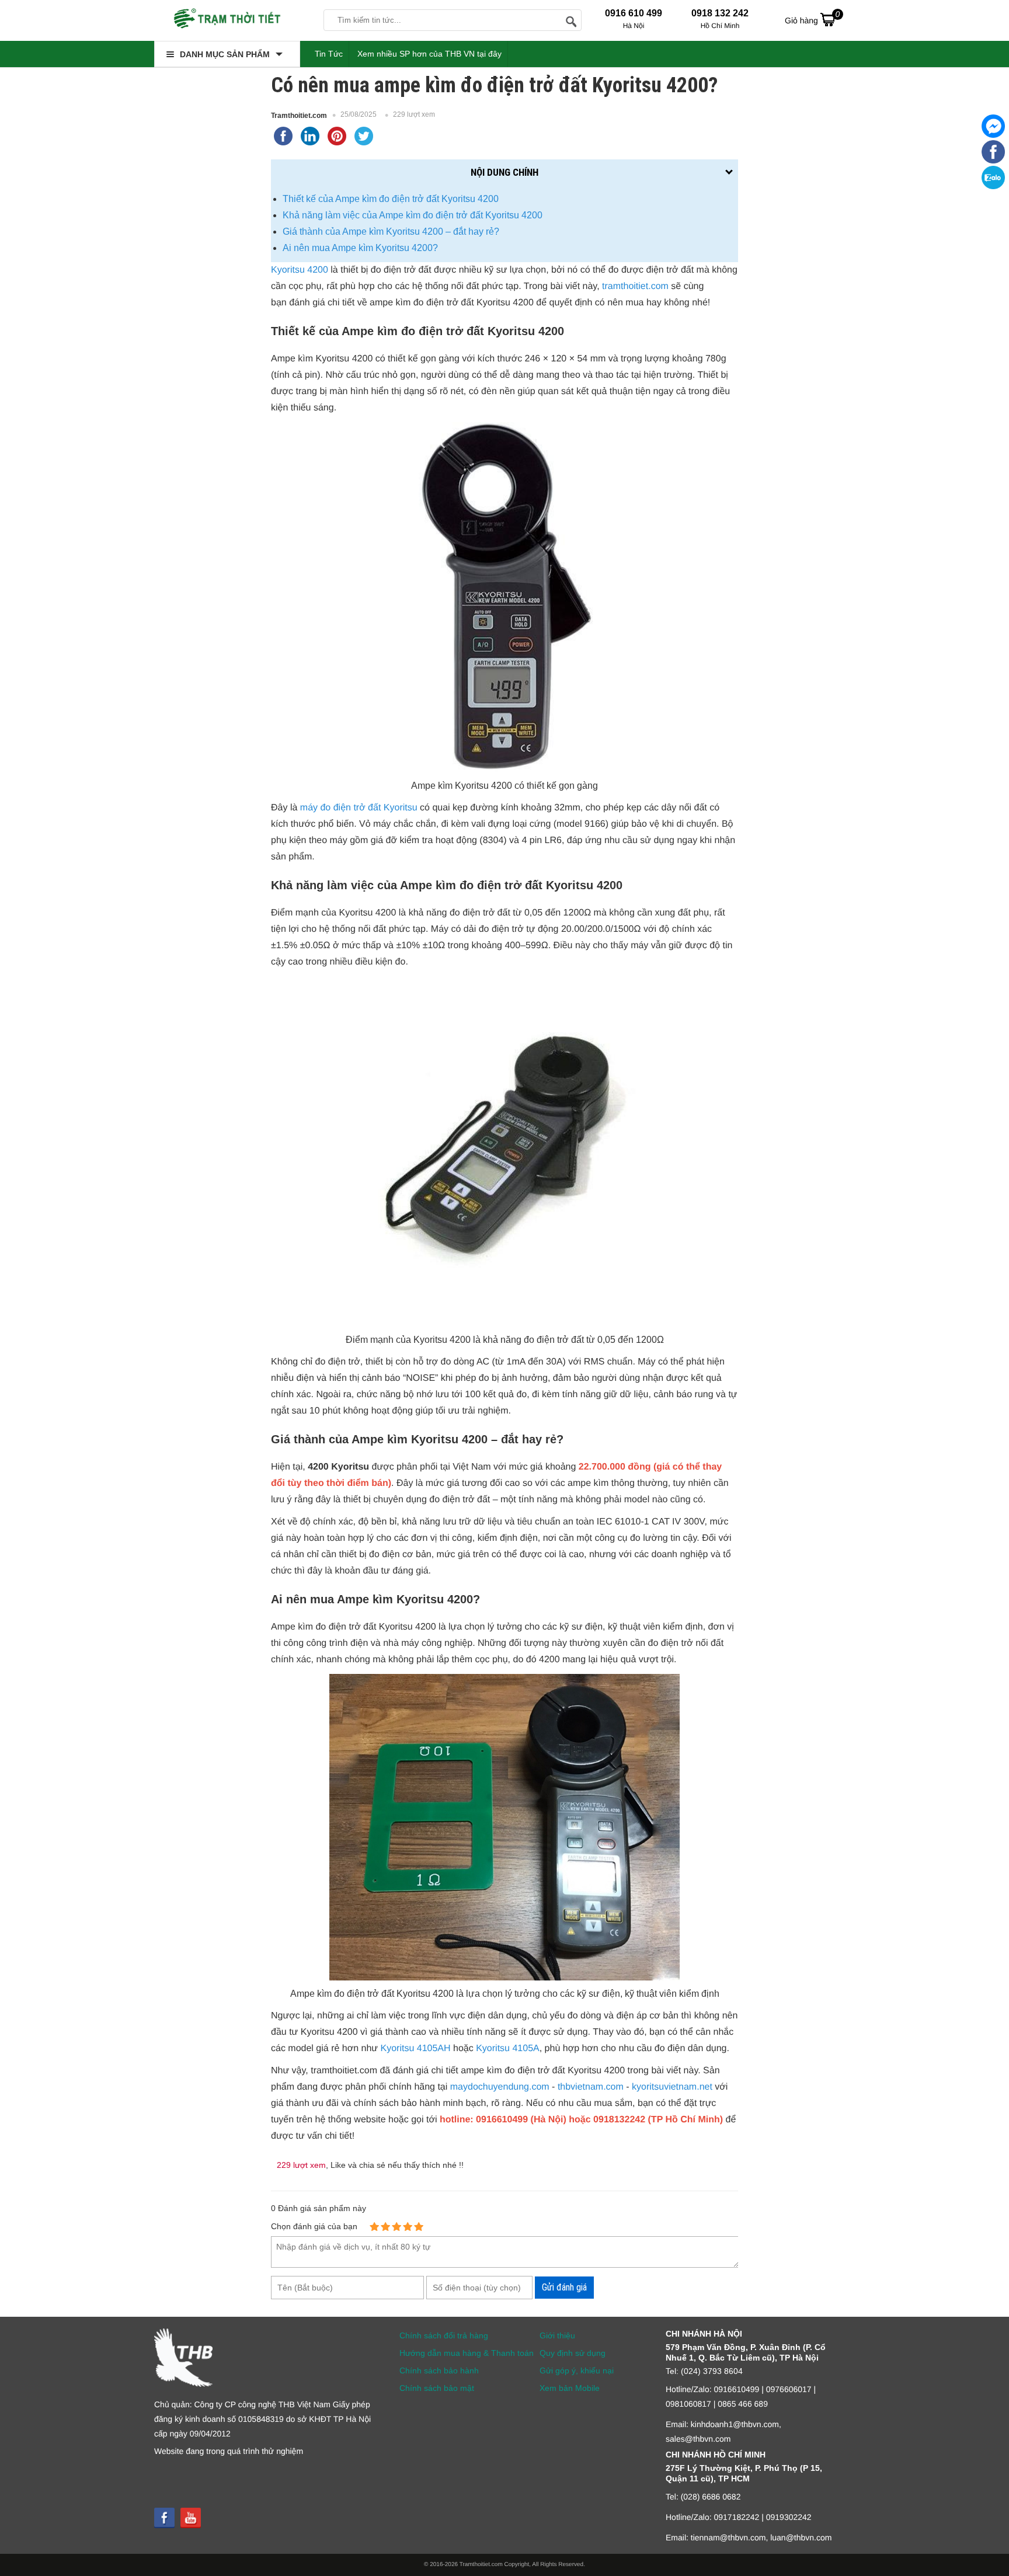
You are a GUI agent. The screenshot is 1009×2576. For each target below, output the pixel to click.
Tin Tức (329, 54)
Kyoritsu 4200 (300, 270)
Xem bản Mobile (570, 2388)
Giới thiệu (557, 2335)
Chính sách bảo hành (439, 2370)
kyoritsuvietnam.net (672, 2087)
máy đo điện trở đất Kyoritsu (359, 808)
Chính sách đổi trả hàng (444, 2335)
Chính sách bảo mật (437, 2388)
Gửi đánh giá (564, 2287)
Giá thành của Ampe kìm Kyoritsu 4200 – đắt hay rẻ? (391, 232)
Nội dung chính (505, 172)
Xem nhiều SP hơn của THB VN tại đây (429, 54)
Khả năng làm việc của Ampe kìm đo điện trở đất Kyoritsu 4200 (413, 215)
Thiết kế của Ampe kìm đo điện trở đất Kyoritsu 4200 (391, 199)
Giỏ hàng (812, 17)
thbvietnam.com (591, 2087)
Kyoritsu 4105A (508, 2048)
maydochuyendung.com (500, 2087)
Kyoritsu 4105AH (416, 2048)
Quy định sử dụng (573, 2353)
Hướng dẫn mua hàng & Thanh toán (467, 2353)
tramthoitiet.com (635, 286)
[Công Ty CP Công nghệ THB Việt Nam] (227, 20)
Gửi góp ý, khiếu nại (577, 2370)
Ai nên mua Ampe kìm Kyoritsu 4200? (360, 248)
